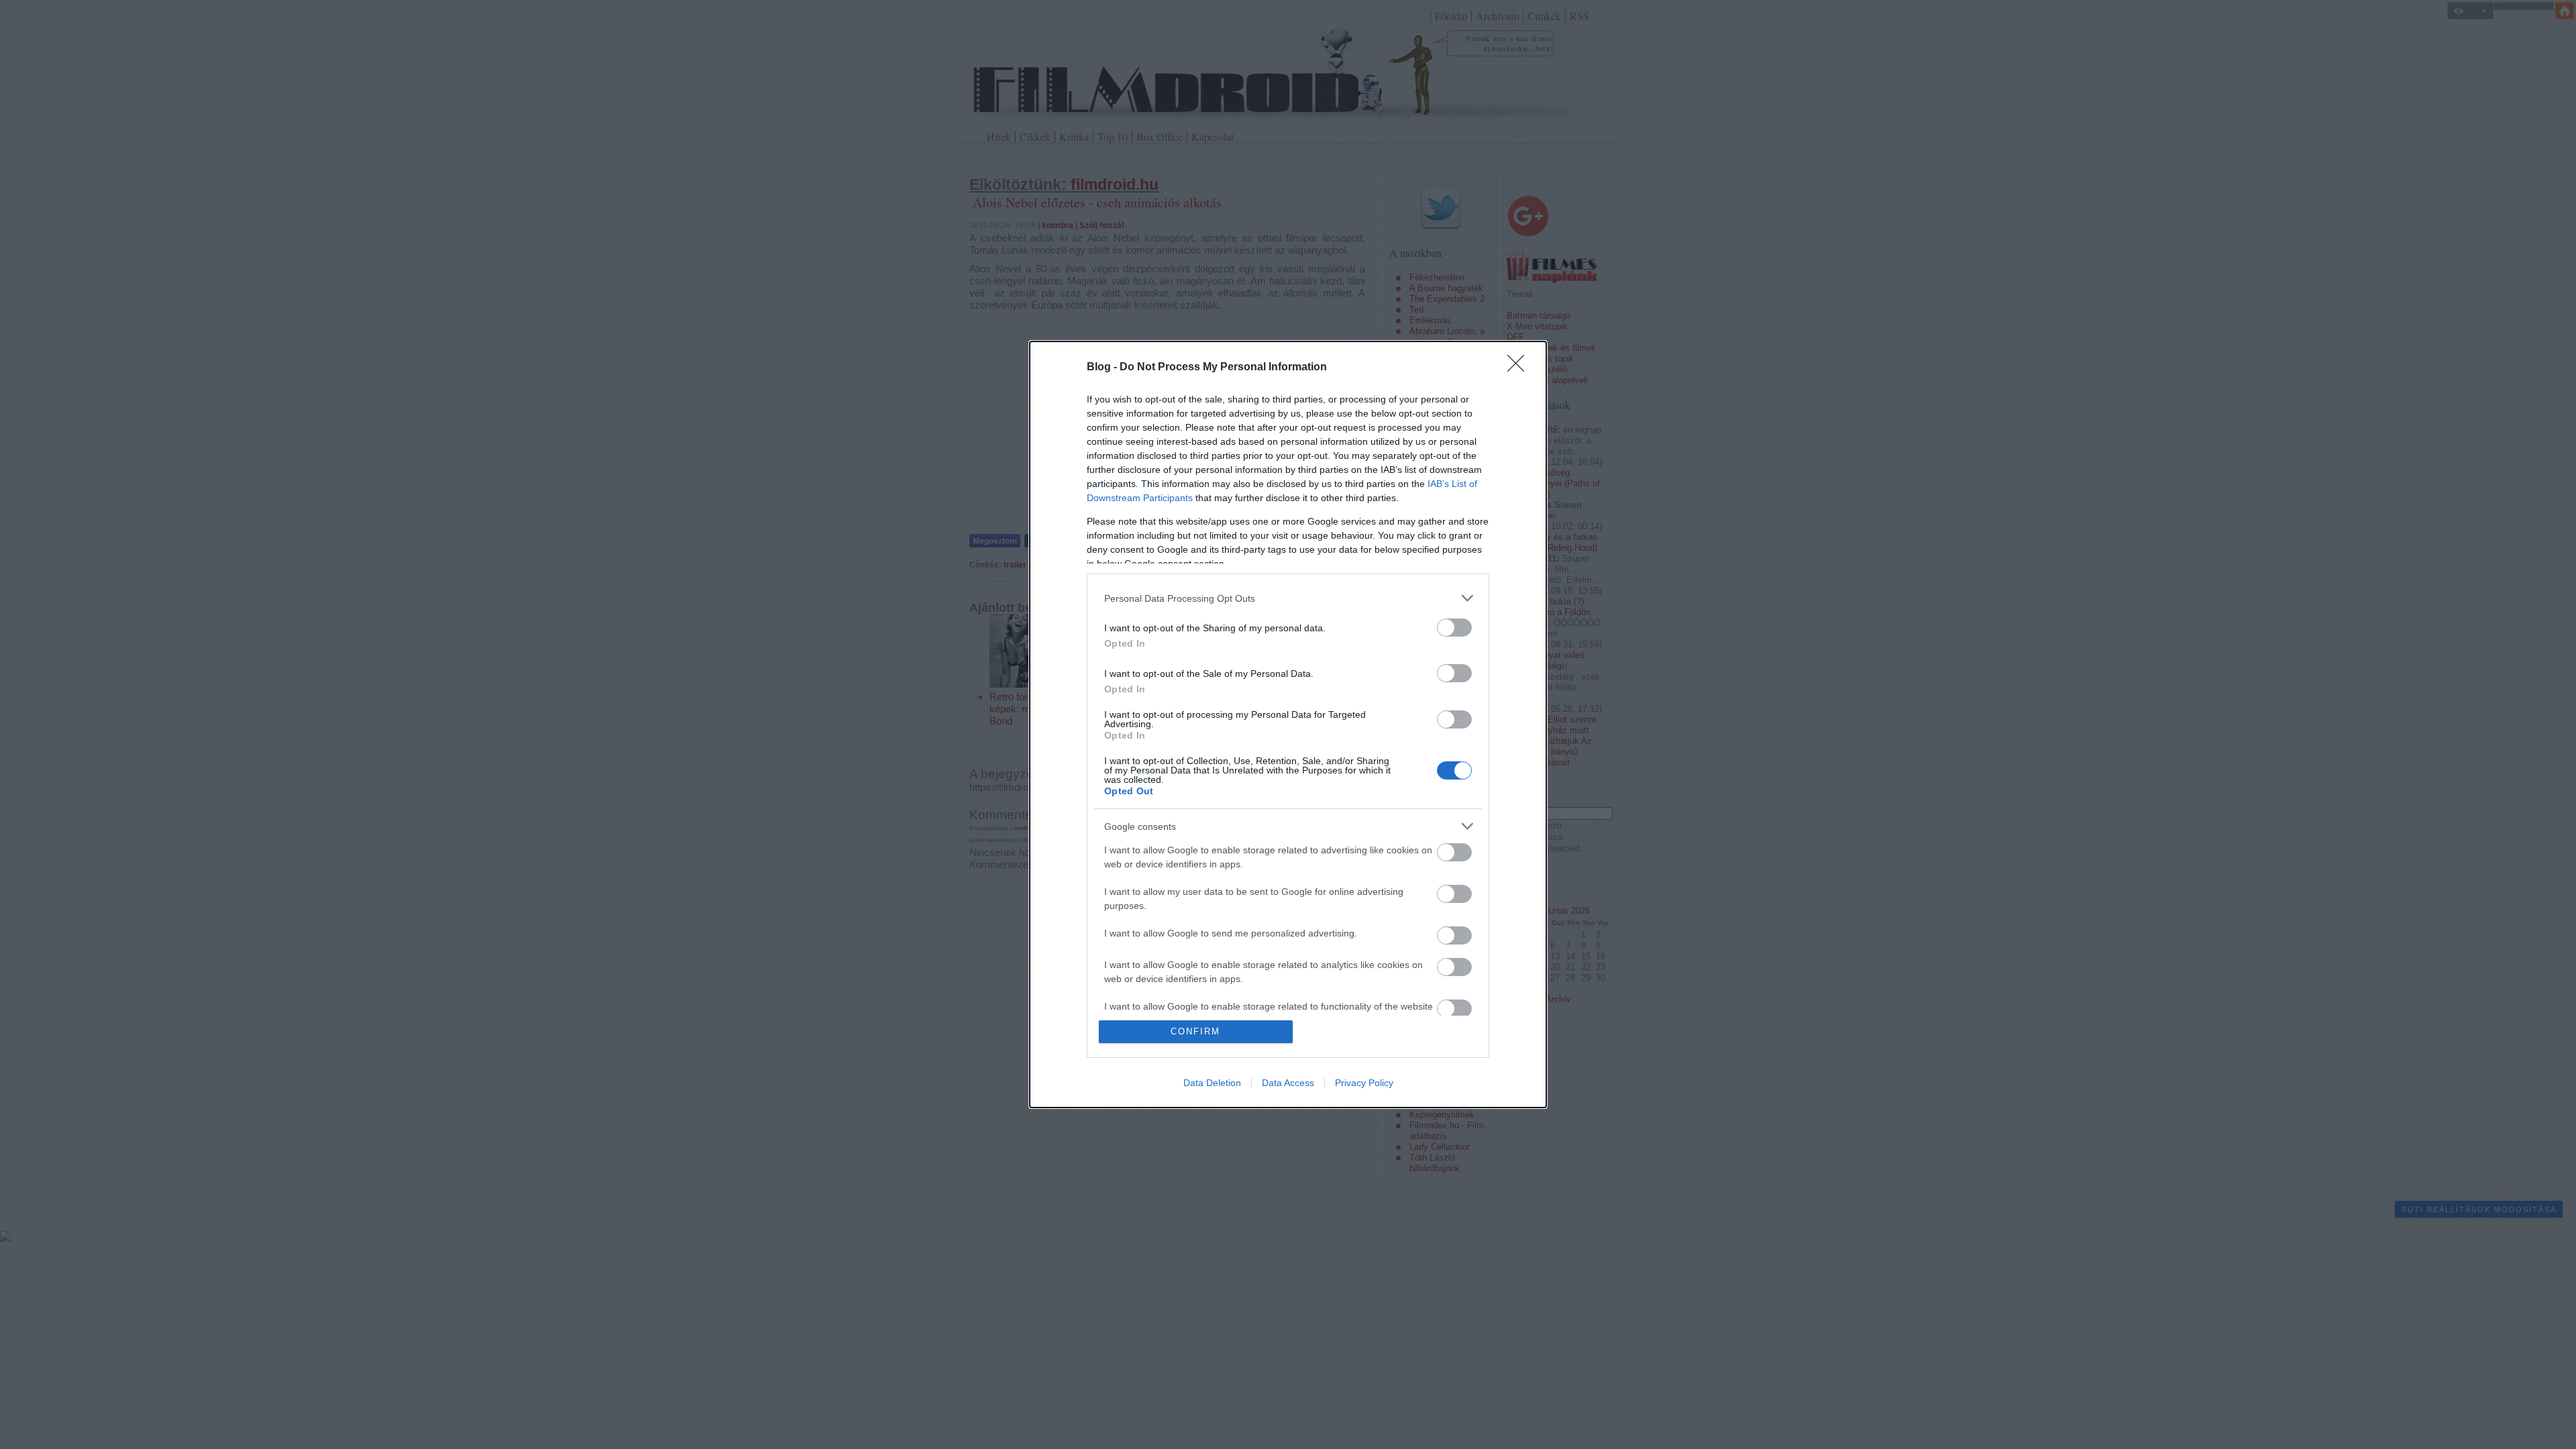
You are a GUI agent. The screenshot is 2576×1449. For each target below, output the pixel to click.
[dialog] (1288, 724)
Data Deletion (1212, 1083)
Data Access (1288, 1083)
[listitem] (1288, 598)
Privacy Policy (1364, 1083)
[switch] (1454, 628)
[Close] (1520, 368)
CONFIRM (1195, 1031)
